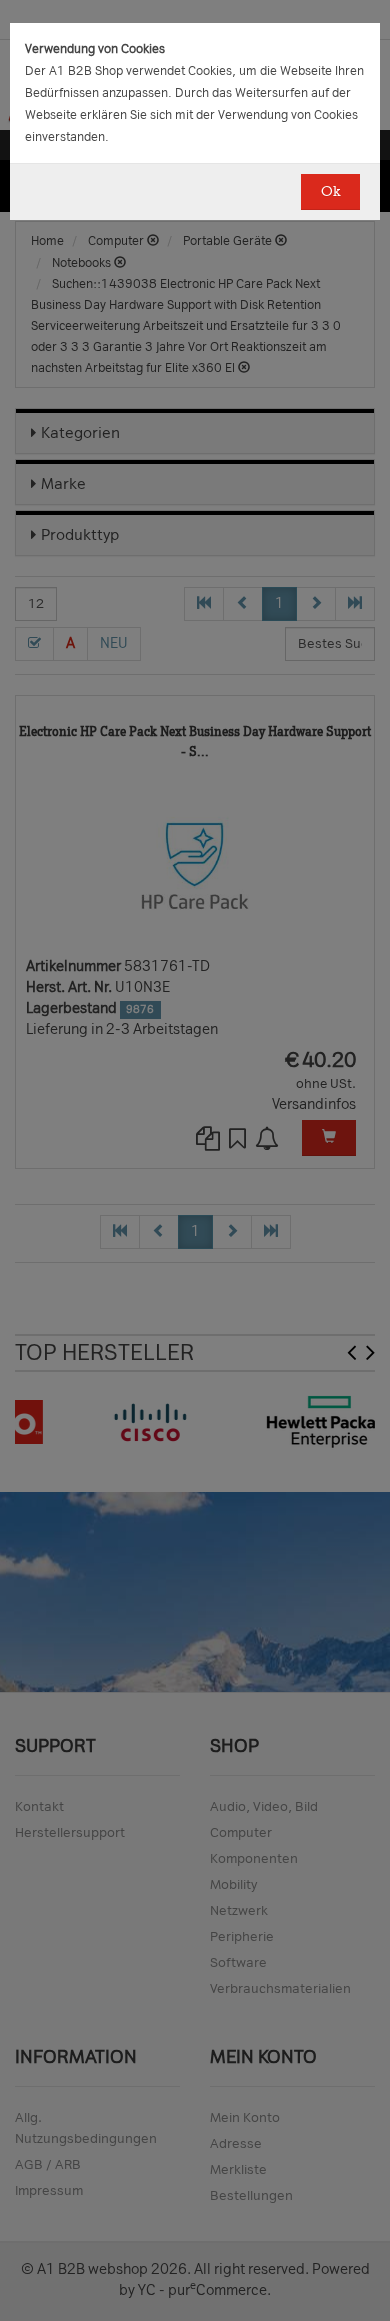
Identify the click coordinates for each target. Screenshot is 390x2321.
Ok (330, 191)
